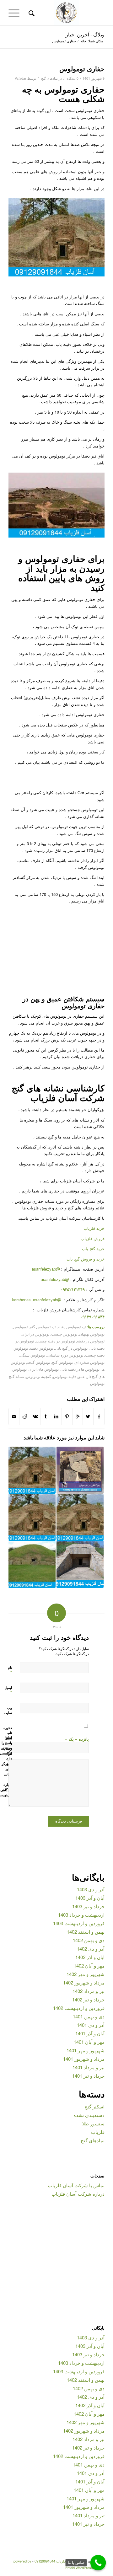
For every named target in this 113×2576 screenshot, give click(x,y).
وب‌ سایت (8, 1710)
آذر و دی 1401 (91, 2025)
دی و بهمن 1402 (89, 1940)
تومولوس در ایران (35, 1334)
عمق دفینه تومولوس (69, 1376)
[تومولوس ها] (32, 1517)
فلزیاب (98, 2132)
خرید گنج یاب (93, 1248)
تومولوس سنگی (32, 1355)
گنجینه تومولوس (38, 1376)
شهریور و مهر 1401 (86, 2050)
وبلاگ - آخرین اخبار (85, 34)
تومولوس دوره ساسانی (65, 1355)
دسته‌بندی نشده (89, 2115)
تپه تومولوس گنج (43, 1327)
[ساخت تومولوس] (32, 1470)
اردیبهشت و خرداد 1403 (81, 1915)
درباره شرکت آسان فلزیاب (78, 2194)
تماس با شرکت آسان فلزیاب (76, 2185)
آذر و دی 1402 (91, 1949)
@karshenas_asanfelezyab (37, 1300)
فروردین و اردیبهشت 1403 (79, 1923)
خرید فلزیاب (94, 1228)
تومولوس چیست (64, 1334)
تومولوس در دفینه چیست (55, 1341)
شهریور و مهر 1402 (86, 1974)
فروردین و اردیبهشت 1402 (79, 2008)
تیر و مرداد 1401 (89, 2067)
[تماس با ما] (98, 2563)
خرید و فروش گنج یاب (86, 1259)
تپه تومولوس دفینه (72, 1327)
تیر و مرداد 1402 (89, 1991)
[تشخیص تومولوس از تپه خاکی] (32, 1564)
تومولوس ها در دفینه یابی (80, 1369)
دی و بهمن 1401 (89, 2016)
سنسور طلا (93, 2123)
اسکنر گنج (94, 2106)
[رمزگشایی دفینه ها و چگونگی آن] (80, 1470)
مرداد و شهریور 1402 (84, 1982)
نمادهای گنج (49, 78)
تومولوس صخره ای (90, 1362)
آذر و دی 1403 (91, 1889)
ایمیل (8, 1690)
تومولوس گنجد (38, 1362)
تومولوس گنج (62, 1362)
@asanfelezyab (46, 1269)
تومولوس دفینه (41, 1348)
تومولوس (20, 1327)
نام (10, 1670)
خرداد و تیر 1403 (88, 1906)
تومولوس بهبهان (92, 1334)
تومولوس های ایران (44, 1369)
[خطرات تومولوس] (80, 1564)
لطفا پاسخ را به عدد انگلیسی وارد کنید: (6, 1750)
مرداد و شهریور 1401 (84, 2059)
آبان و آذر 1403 (90, 1898)
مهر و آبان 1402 (89, 1965)
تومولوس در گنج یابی (71, 1348)
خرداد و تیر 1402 (88, 1999)
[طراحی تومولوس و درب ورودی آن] (80, 1517)
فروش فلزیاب (93, 1238)
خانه (83, 41)
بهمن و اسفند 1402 (86, 1932)
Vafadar (21, 78)
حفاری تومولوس (82, 68)
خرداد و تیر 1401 (88, 2076)
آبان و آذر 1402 (90, 1957)
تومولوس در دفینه (91, 1341)
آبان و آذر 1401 (90, 2033)
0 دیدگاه (72, 78)
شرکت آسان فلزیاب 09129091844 (60, 2561)
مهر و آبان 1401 (89, 2042)
